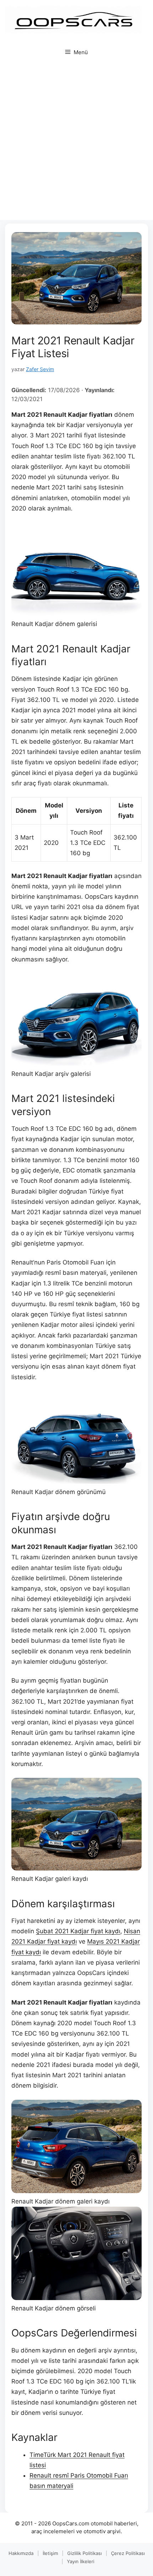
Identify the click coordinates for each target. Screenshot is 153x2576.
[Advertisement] (76, 143)
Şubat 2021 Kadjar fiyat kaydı (78, 1931)
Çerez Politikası (128, 2553)
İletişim (50, 2553)
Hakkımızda (21, 2553)
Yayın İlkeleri (81, 2561)
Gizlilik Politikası (85, 2553)
